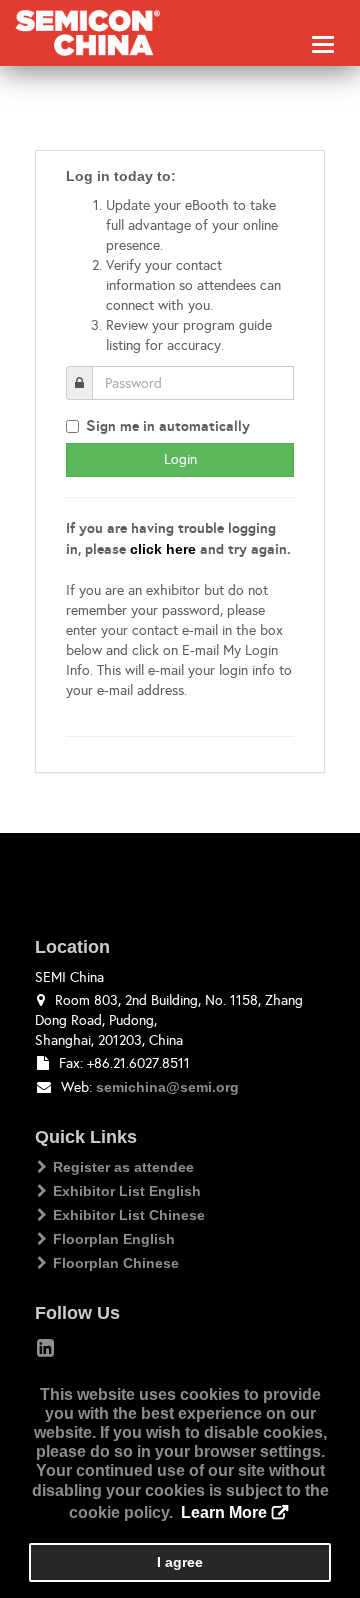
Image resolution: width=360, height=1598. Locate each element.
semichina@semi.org (167, 1087)
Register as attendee (123, 1167)
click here (163, 549)
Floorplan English (114, 1239)
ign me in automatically (168, 425)
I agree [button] (180, 1562)
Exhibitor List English (127, 1191)
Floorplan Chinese (116, 1263)
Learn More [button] (224, 1512)
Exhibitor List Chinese (129, 1215)
